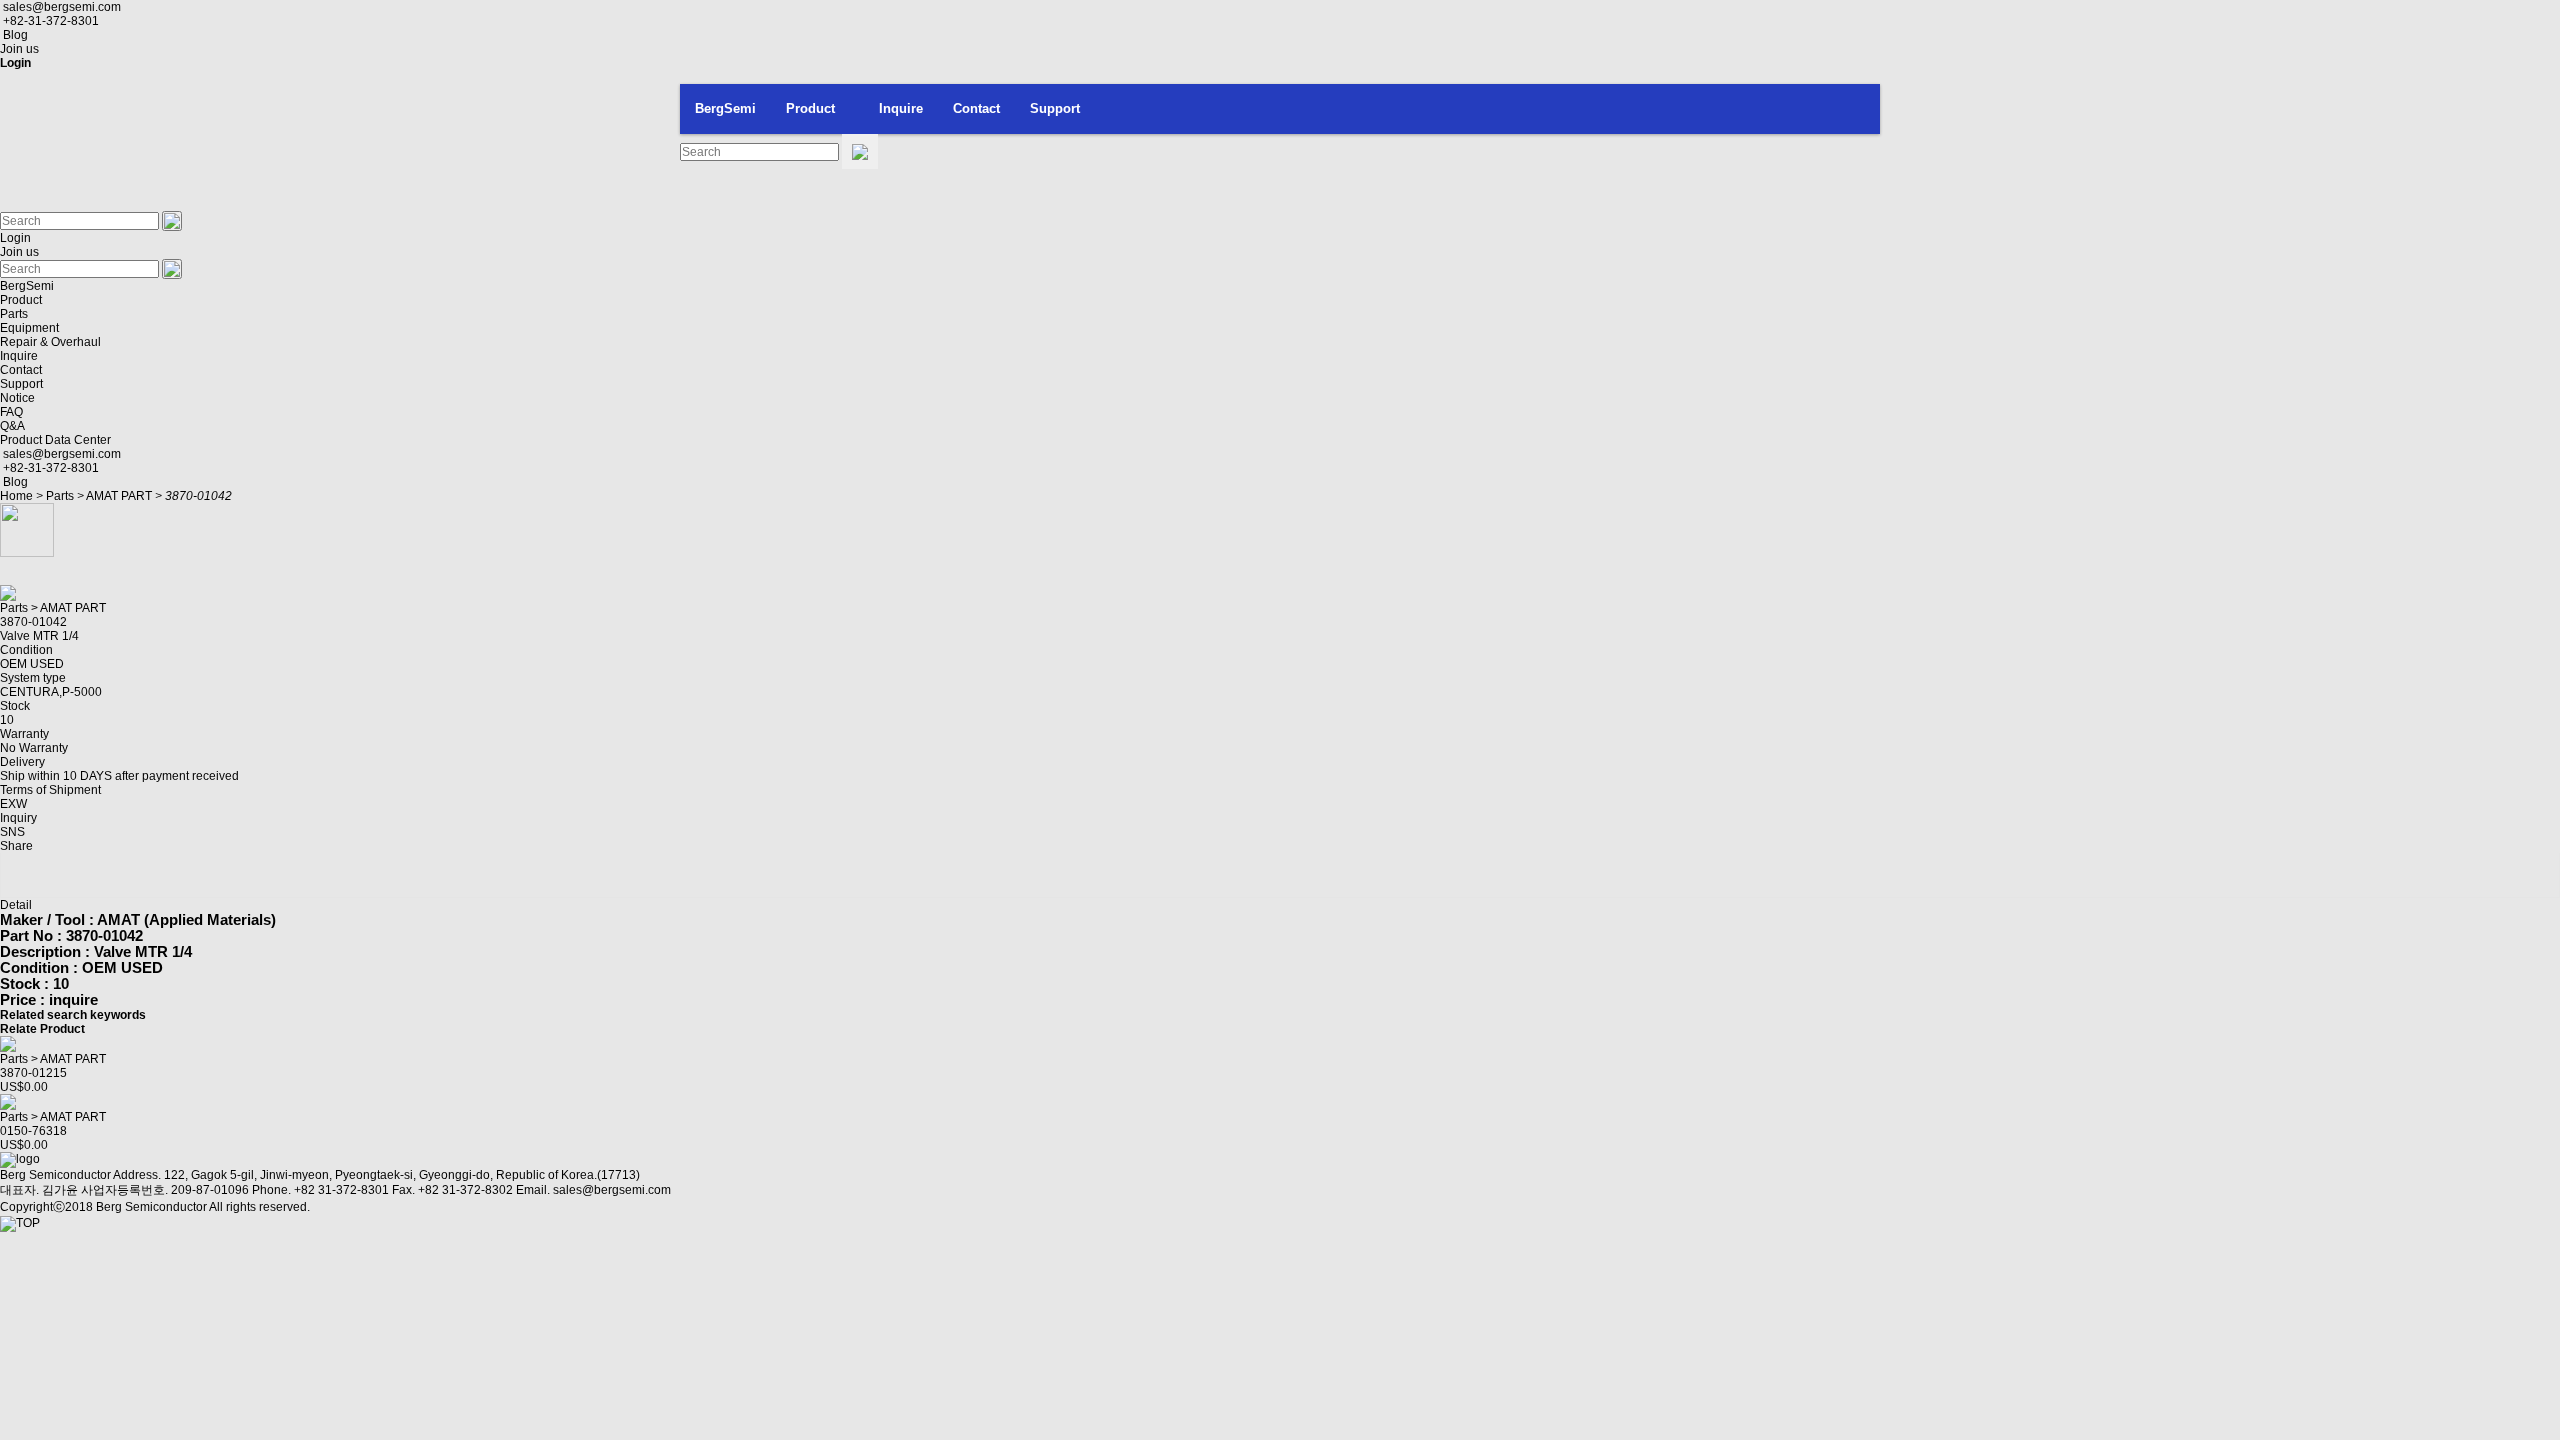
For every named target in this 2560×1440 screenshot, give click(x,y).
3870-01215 (33, 1073)
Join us (19, 49)
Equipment (29, 328)
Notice (17, 398)
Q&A (12, 426)
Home (16, 496)
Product (810, 108)
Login (15, 238)
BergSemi (725, 108)
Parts (14, 314)
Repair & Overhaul (50, 342)
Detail (16, 905)
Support (1055, 108)
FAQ (11, 412)
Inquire (901, 108)
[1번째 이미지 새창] (27, 529)
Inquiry (18, 818)
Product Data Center (55, 440)
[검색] (860, 151)
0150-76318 (33, 1131)
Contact (976, 108)
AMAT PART (119, 496)
